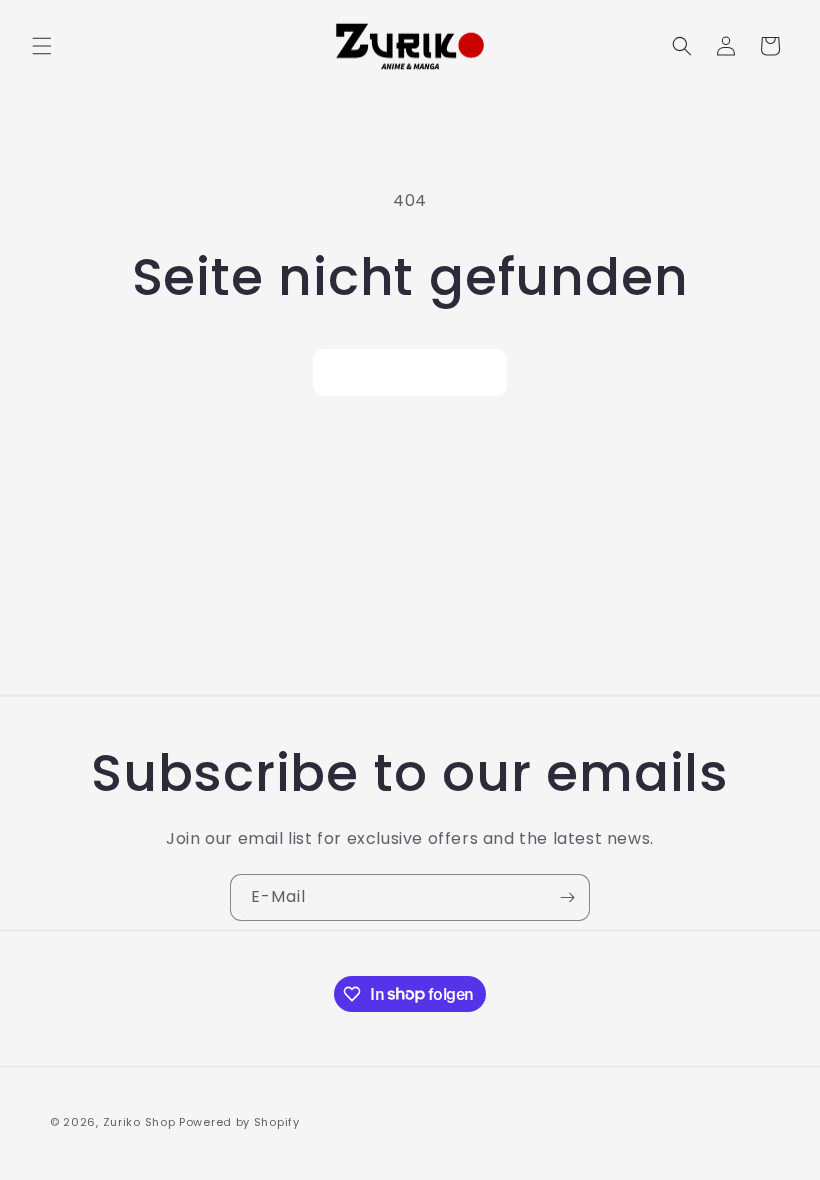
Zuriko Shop (139, 1122)
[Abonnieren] (567, 897)
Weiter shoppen (410, 372)
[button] (42, 46)
